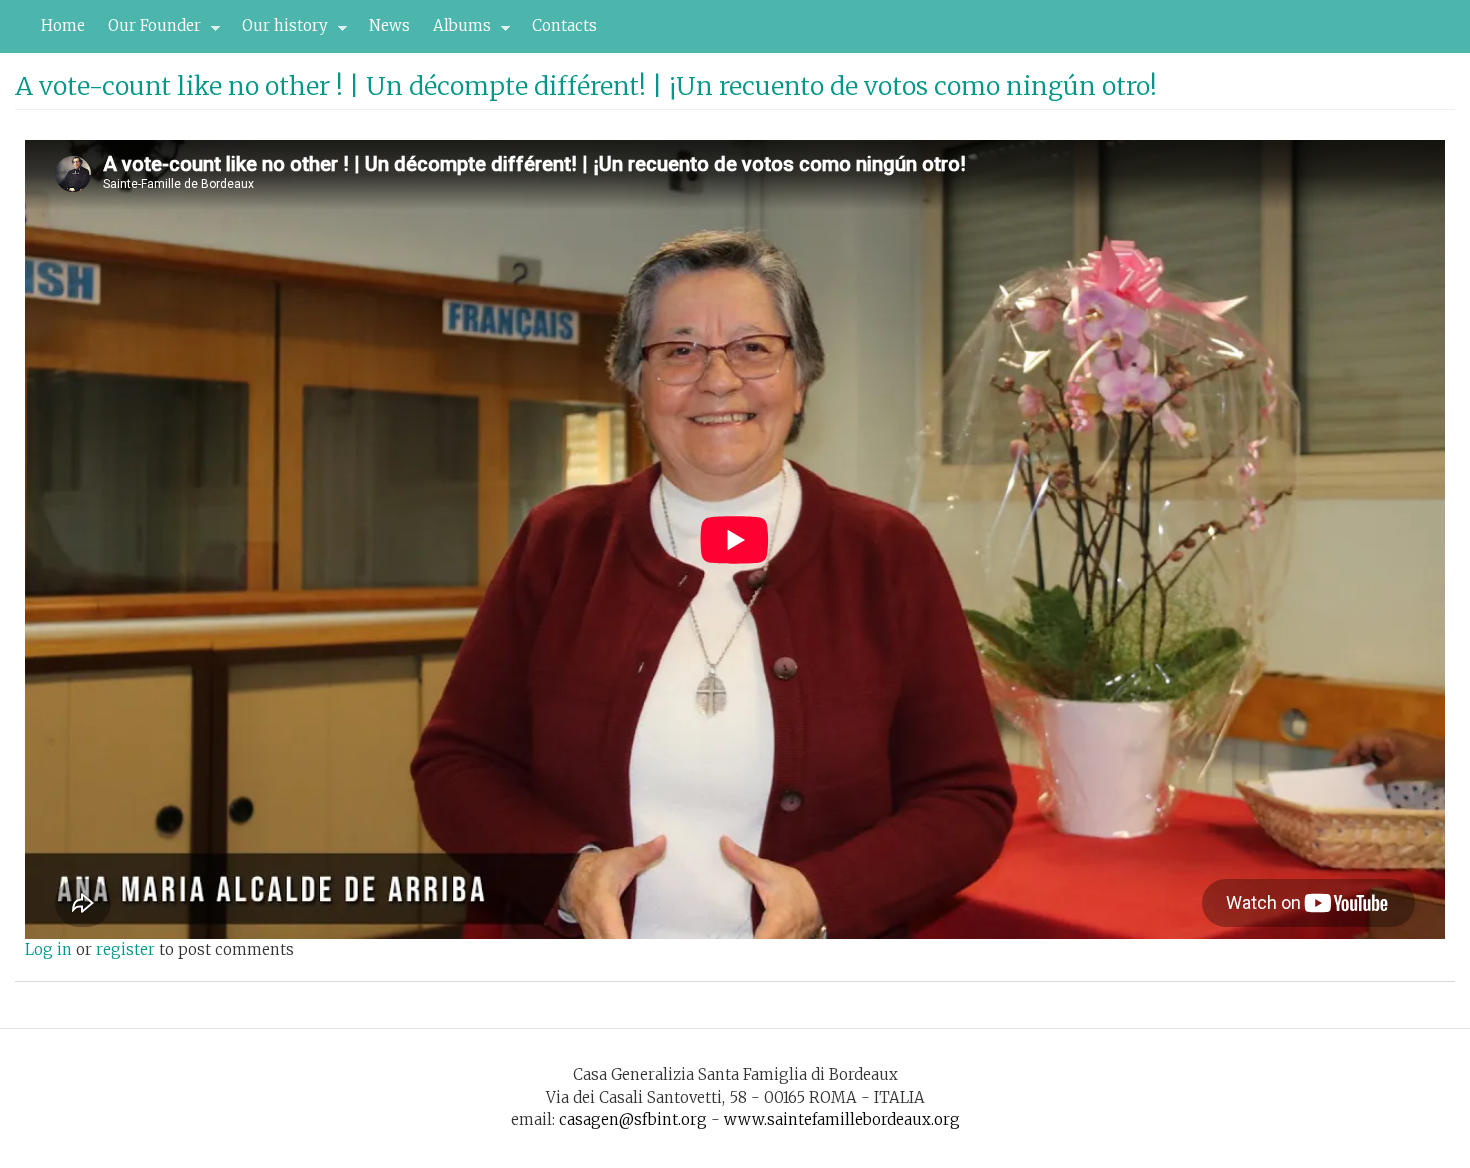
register (125, 949)
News (389, 25)
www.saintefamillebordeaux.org (842, 1119)
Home (63, 25)
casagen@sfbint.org (633, 1119)
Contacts (564, 25)
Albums (456, 31)
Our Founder (149, 31)
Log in (48, 949)
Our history (279, 31)
